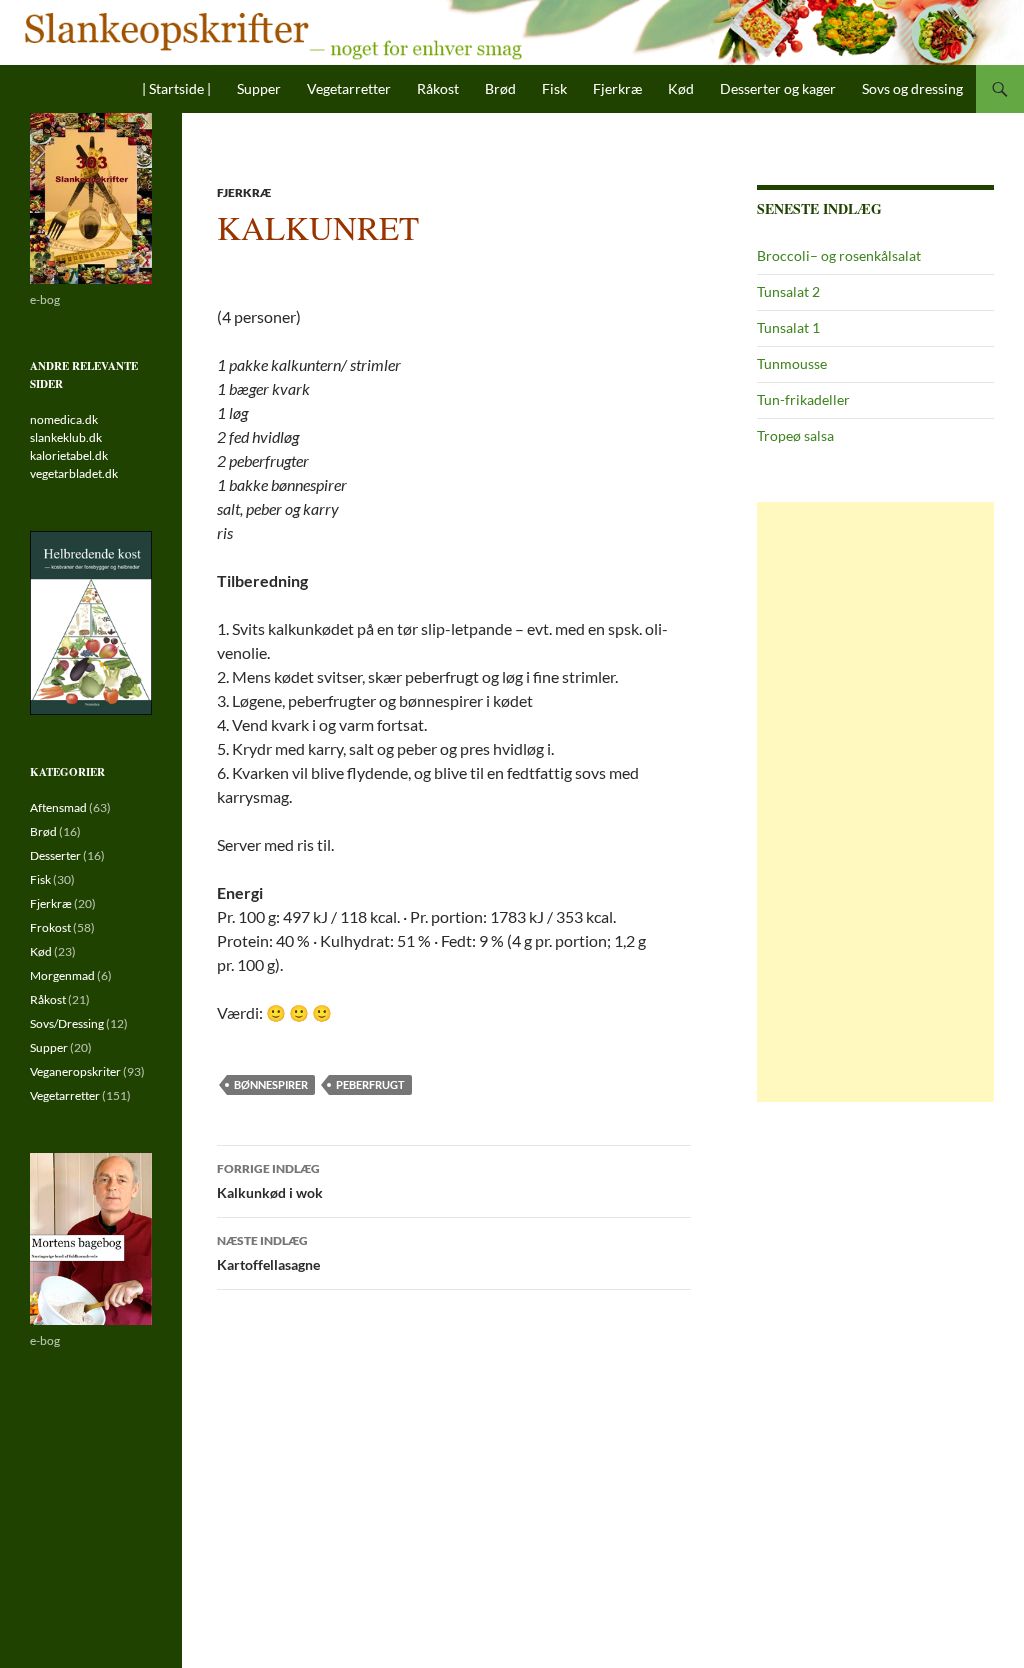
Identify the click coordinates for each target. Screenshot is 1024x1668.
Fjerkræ (617, 88)
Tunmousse (792, 363)
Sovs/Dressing (67, 1023)
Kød (681, 88)
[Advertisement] (875, 802)
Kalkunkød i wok (270, 1181)
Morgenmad (62, 975)
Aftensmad (58, 807)
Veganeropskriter (75, 1071)
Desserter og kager (778, 88)
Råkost (438, 88)
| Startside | (176, 88)
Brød (500, 88)
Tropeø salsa (795, 435)
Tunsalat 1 (788, 327)
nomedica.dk (64, 419)
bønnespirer (271, 1084)
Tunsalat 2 (788, 291)
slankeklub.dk (66, 437)
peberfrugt (370, 1084)
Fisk (554, 88)
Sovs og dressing (912, 88)
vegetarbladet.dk (74, 473)
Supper (259, 88)
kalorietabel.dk (69, 455)
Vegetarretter (349, 88)
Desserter (55, 855)
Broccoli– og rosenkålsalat (839, 255)
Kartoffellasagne (268, 1253)
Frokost (50, 927)
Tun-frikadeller (803, 399)
